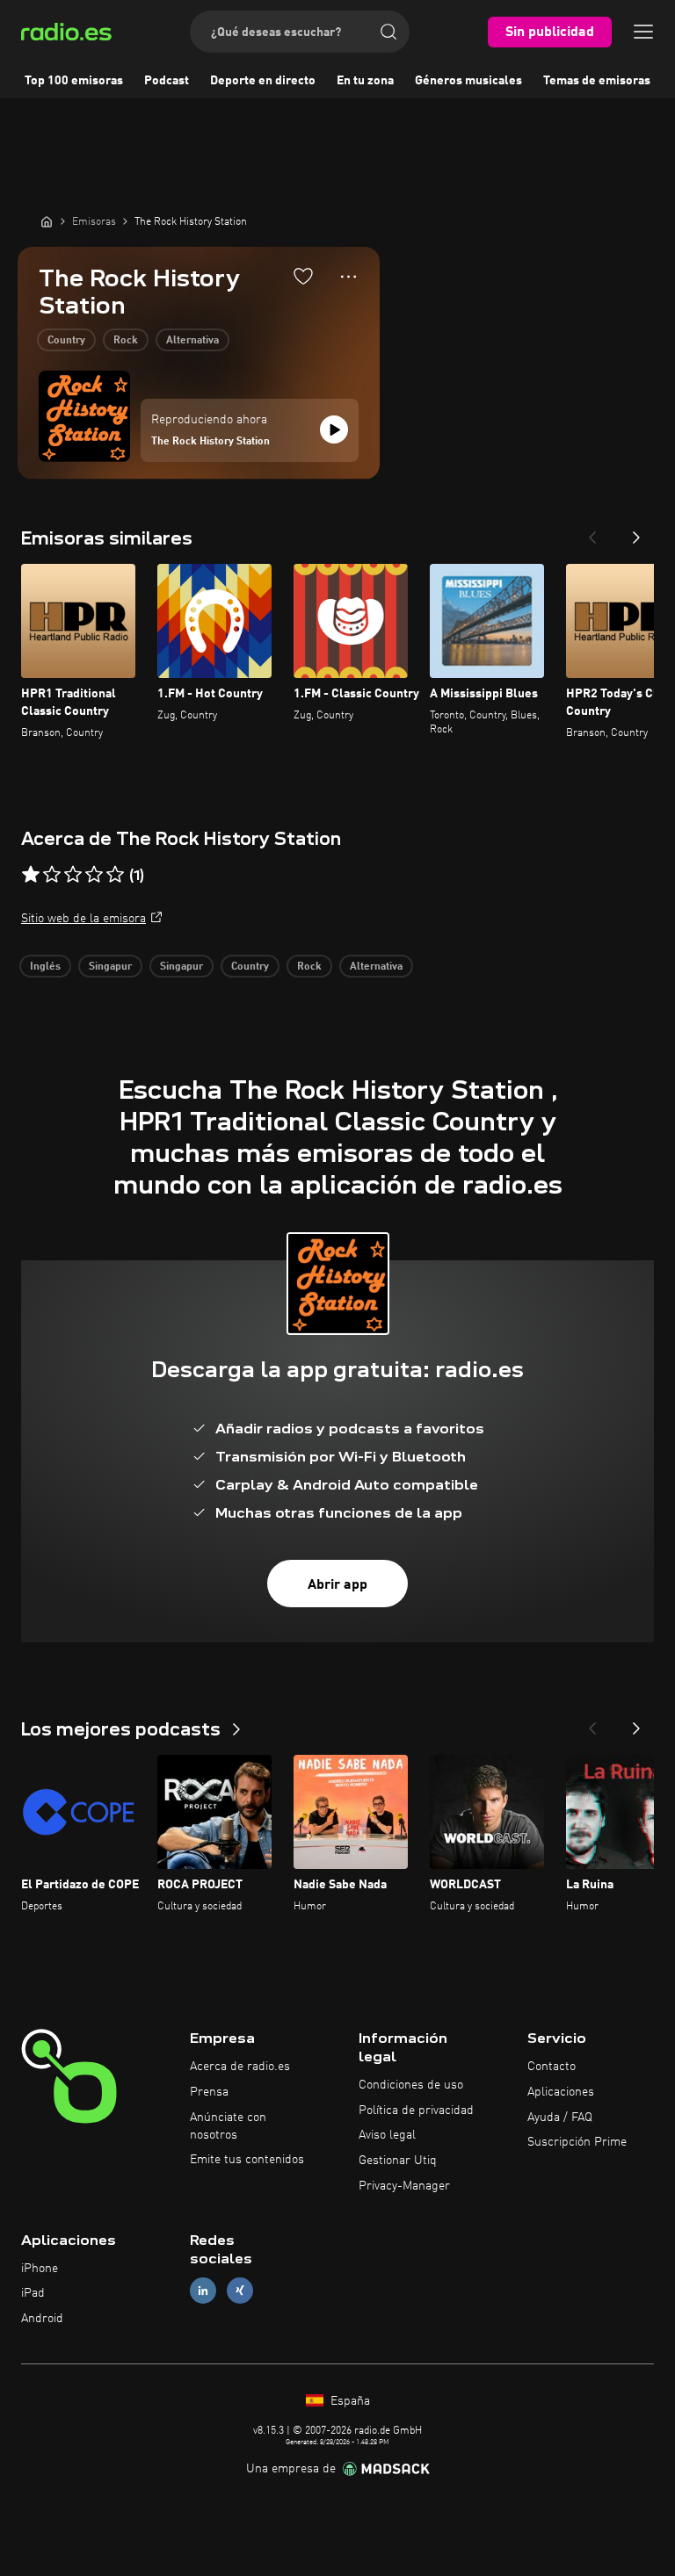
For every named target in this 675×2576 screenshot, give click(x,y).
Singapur (110, 967)
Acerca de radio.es (240, 2067)
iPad (33, 2293)
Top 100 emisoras (74, 81)
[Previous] (592, 532)
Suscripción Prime (577, 2142)
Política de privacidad (416, 2111)
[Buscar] (388, 32)
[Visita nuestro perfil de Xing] (240, 2291)
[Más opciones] (348, 277)
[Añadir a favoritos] (303, 276)
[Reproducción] (334, 429)
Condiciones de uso (411, 2085)
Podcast (167, 81)
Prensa (209, 2092)
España (348, 2401)
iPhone (40, 2269)
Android (42, 2319)
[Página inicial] (47, 221)
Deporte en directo (263, 81)
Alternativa (192, 341)
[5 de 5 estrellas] (115, 875)
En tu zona (365, 81)
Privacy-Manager (404, 2186)
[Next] (636, 532)
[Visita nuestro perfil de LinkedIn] (203, 2291)
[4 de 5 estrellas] (94, 875)
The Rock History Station (210, 442)
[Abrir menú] (643, 32)
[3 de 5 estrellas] (73, 875)
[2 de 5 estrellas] (52, 875)
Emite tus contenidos (247, 2160)
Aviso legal (387, 2135)
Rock (126, 341)
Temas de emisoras (597, 81)
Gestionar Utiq (398, 2161)
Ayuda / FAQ (560, 2118)
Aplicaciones (561, 2092)
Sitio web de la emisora (83, 919)
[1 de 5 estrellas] (31, 875)
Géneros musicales (468, 81)
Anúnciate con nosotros (228, 2126)
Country (66, 341)
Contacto (552, 2067)
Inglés (45, 967)
